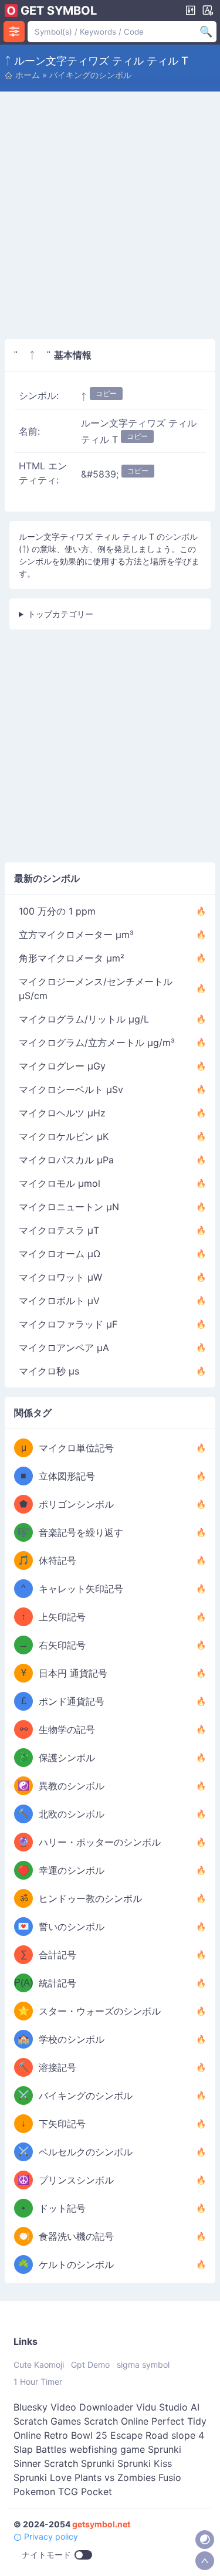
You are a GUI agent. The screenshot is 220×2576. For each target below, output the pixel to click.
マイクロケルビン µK (64, 1136)
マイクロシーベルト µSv (71, 1089)
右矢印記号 (62, 1645)
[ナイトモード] (205, 2540)
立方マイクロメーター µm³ (76, 935)
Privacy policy (50, 2536)
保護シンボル (67, 1758)
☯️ (23, 1785)
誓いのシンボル (72, 1927)
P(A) (23, 1983)
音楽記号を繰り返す (81, 1532)
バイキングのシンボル (90, 75)
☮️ (23, 2180)
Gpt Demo (90, 2365)
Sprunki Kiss (145, 2463)
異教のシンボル (72, 1786)
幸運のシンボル (72, 1870)
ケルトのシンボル (76, 2264)
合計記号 (57, 1955)
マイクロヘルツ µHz (62, 1113)
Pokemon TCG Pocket (63, 2492)
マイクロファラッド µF (68, 1324)
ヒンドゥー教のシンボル (90, 1898)
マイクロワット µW (60, 1277)
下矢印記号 (62, 2124)
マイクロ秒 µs (49, 1371)
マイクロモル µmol (60, 1183)
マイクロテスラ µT (59, 1230)
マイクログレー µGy (62, 1066)
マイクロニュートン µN (69, 1207)
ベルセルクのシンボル (86, 2152)
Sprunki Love (43, 2477)
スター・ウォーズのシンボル (100, 2011)
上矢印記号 (62, 1617)
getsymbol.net (101, 2524)
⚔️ (23, 2095)
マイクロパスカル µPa (66, 1160)
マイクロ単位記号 (76, 1448)
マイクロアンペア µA (64, 1348)
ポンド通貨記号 (72, 1701)
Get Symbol (59, 11)
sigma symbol (143, 2365)
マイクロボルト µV (59, 1301)
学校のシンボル (72, 2039)
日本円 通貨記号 (73, 1673)
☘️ (23, 2264)
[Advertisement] (110, 220)
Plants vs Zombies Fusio (128, 2477)
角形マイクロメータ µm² (72, 958)
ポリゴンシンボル (76, 1504)
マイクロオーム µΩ (60, 1254)
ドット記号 (62, 2208)
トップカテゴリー (60, 614)
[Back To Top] (205, 2561)
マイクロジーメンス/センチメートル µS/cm (96, 989)
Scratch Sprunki (79, 2463)
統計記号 (57, 1983)
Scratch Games (47, 2421)
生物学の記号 (67, 1729)
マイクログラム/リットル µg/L (84, 1019)
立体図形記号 (67, 1476)
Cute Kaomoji (39, 2365)
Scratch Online (116, 2421)
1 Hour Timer (38, 2382)
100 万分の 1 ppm (57, 911)
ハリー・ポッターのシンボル (100, 1842)
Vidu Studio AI (168, 2407)
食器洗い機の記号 (76, 2236)
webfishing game (107, 2449)
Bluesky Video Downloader (73, 2407)
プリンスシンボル (76, 2180)
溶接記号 (57, 2067)
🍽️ (23, 2236)
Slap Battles (40, 2449)
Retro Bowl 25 (76, 2435)
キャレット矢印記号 (81, 1589)
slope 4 (188, 2435)
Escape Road (139, 2435)
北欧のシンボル (72, 1814)
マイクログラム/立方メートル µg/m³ (97, 1042)
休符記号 (57, 1561)
